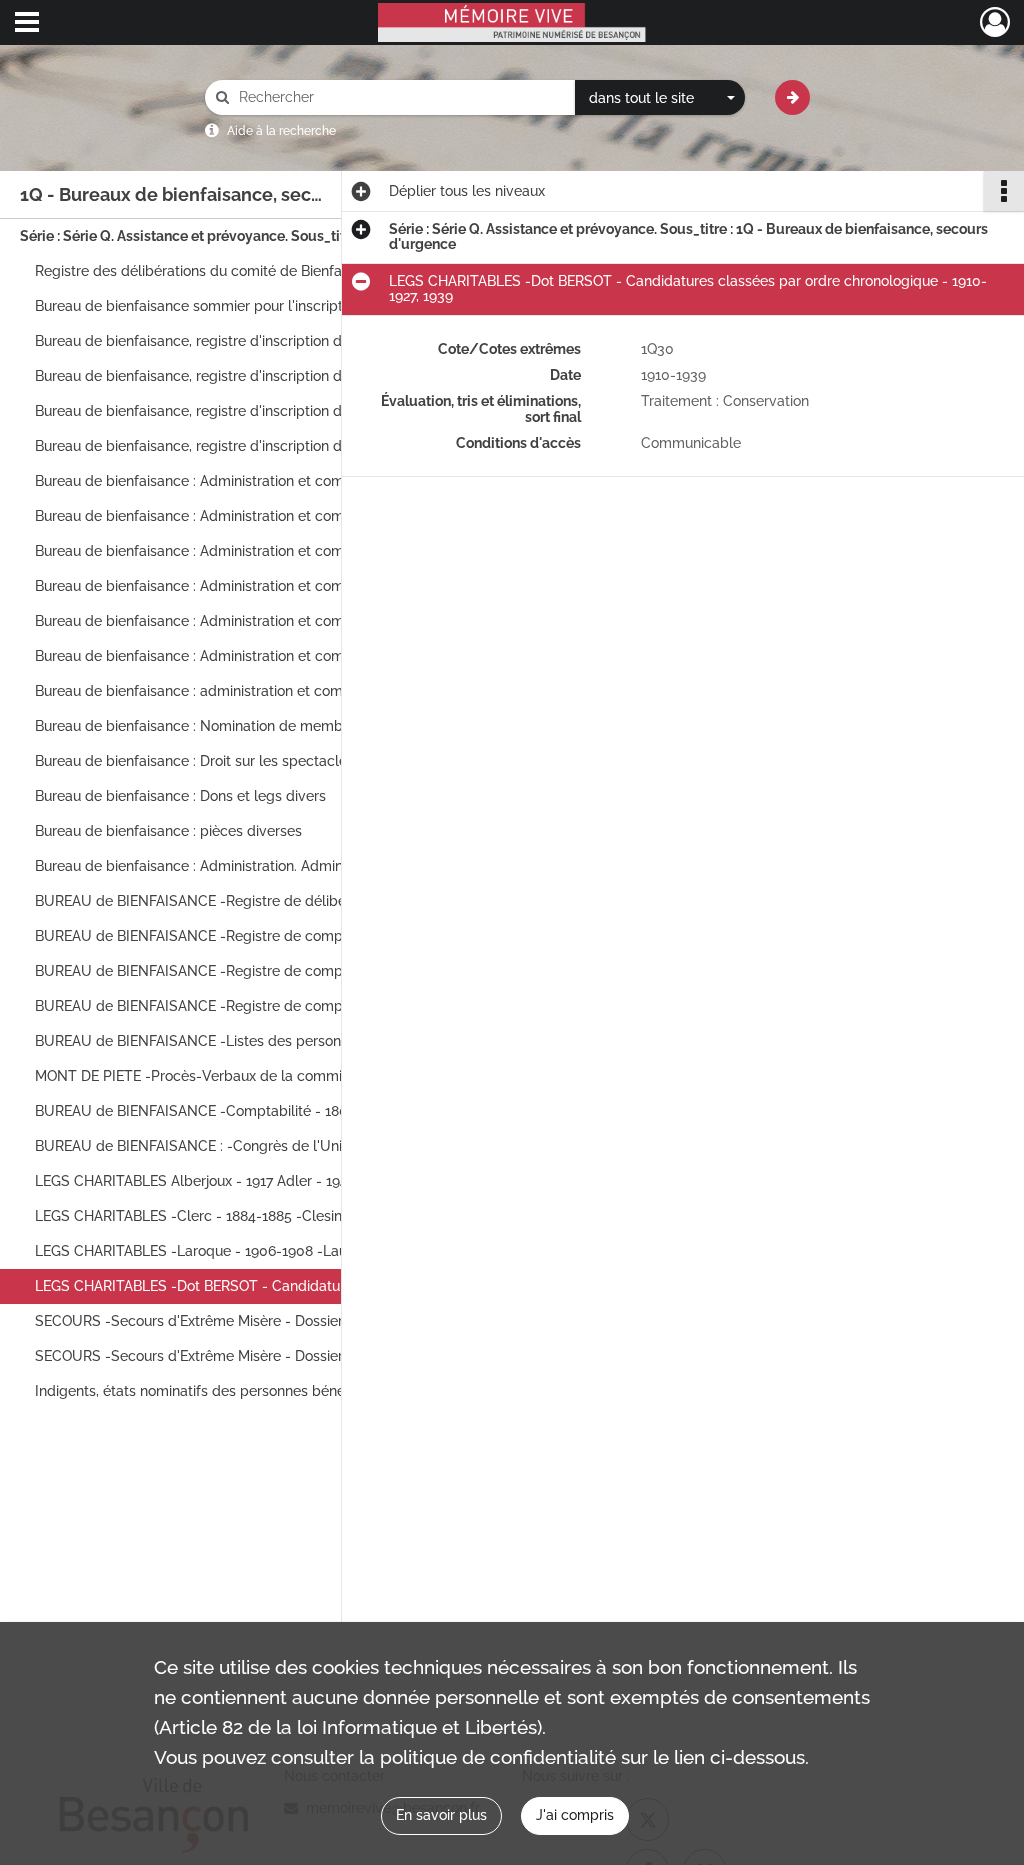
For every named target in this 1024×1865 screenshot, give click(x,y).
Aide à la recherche (281, 131)
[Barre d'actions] (1004, 191)
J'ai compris (575, 1815)
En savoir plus (441, 1815)
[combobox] (660, 98)
